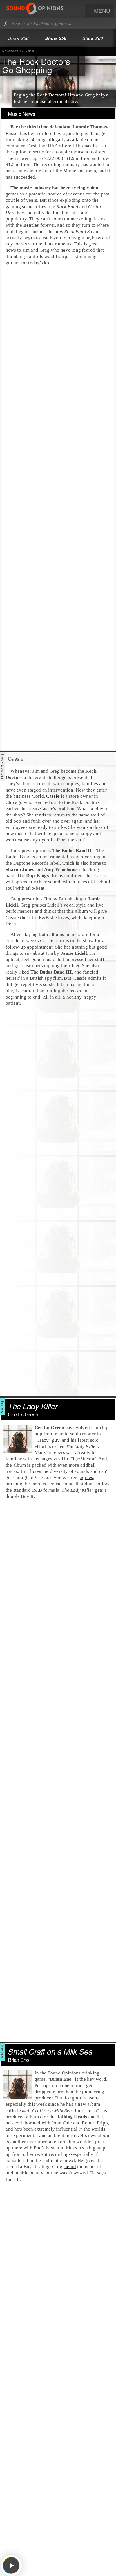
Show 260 (93, 38)
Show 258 (18, 38)
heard (70, 2167)
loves (36, 1471)
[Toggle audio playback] (11, 2566)
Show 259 (56, 38)
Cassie (53, 796)
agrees (86, 1477)
